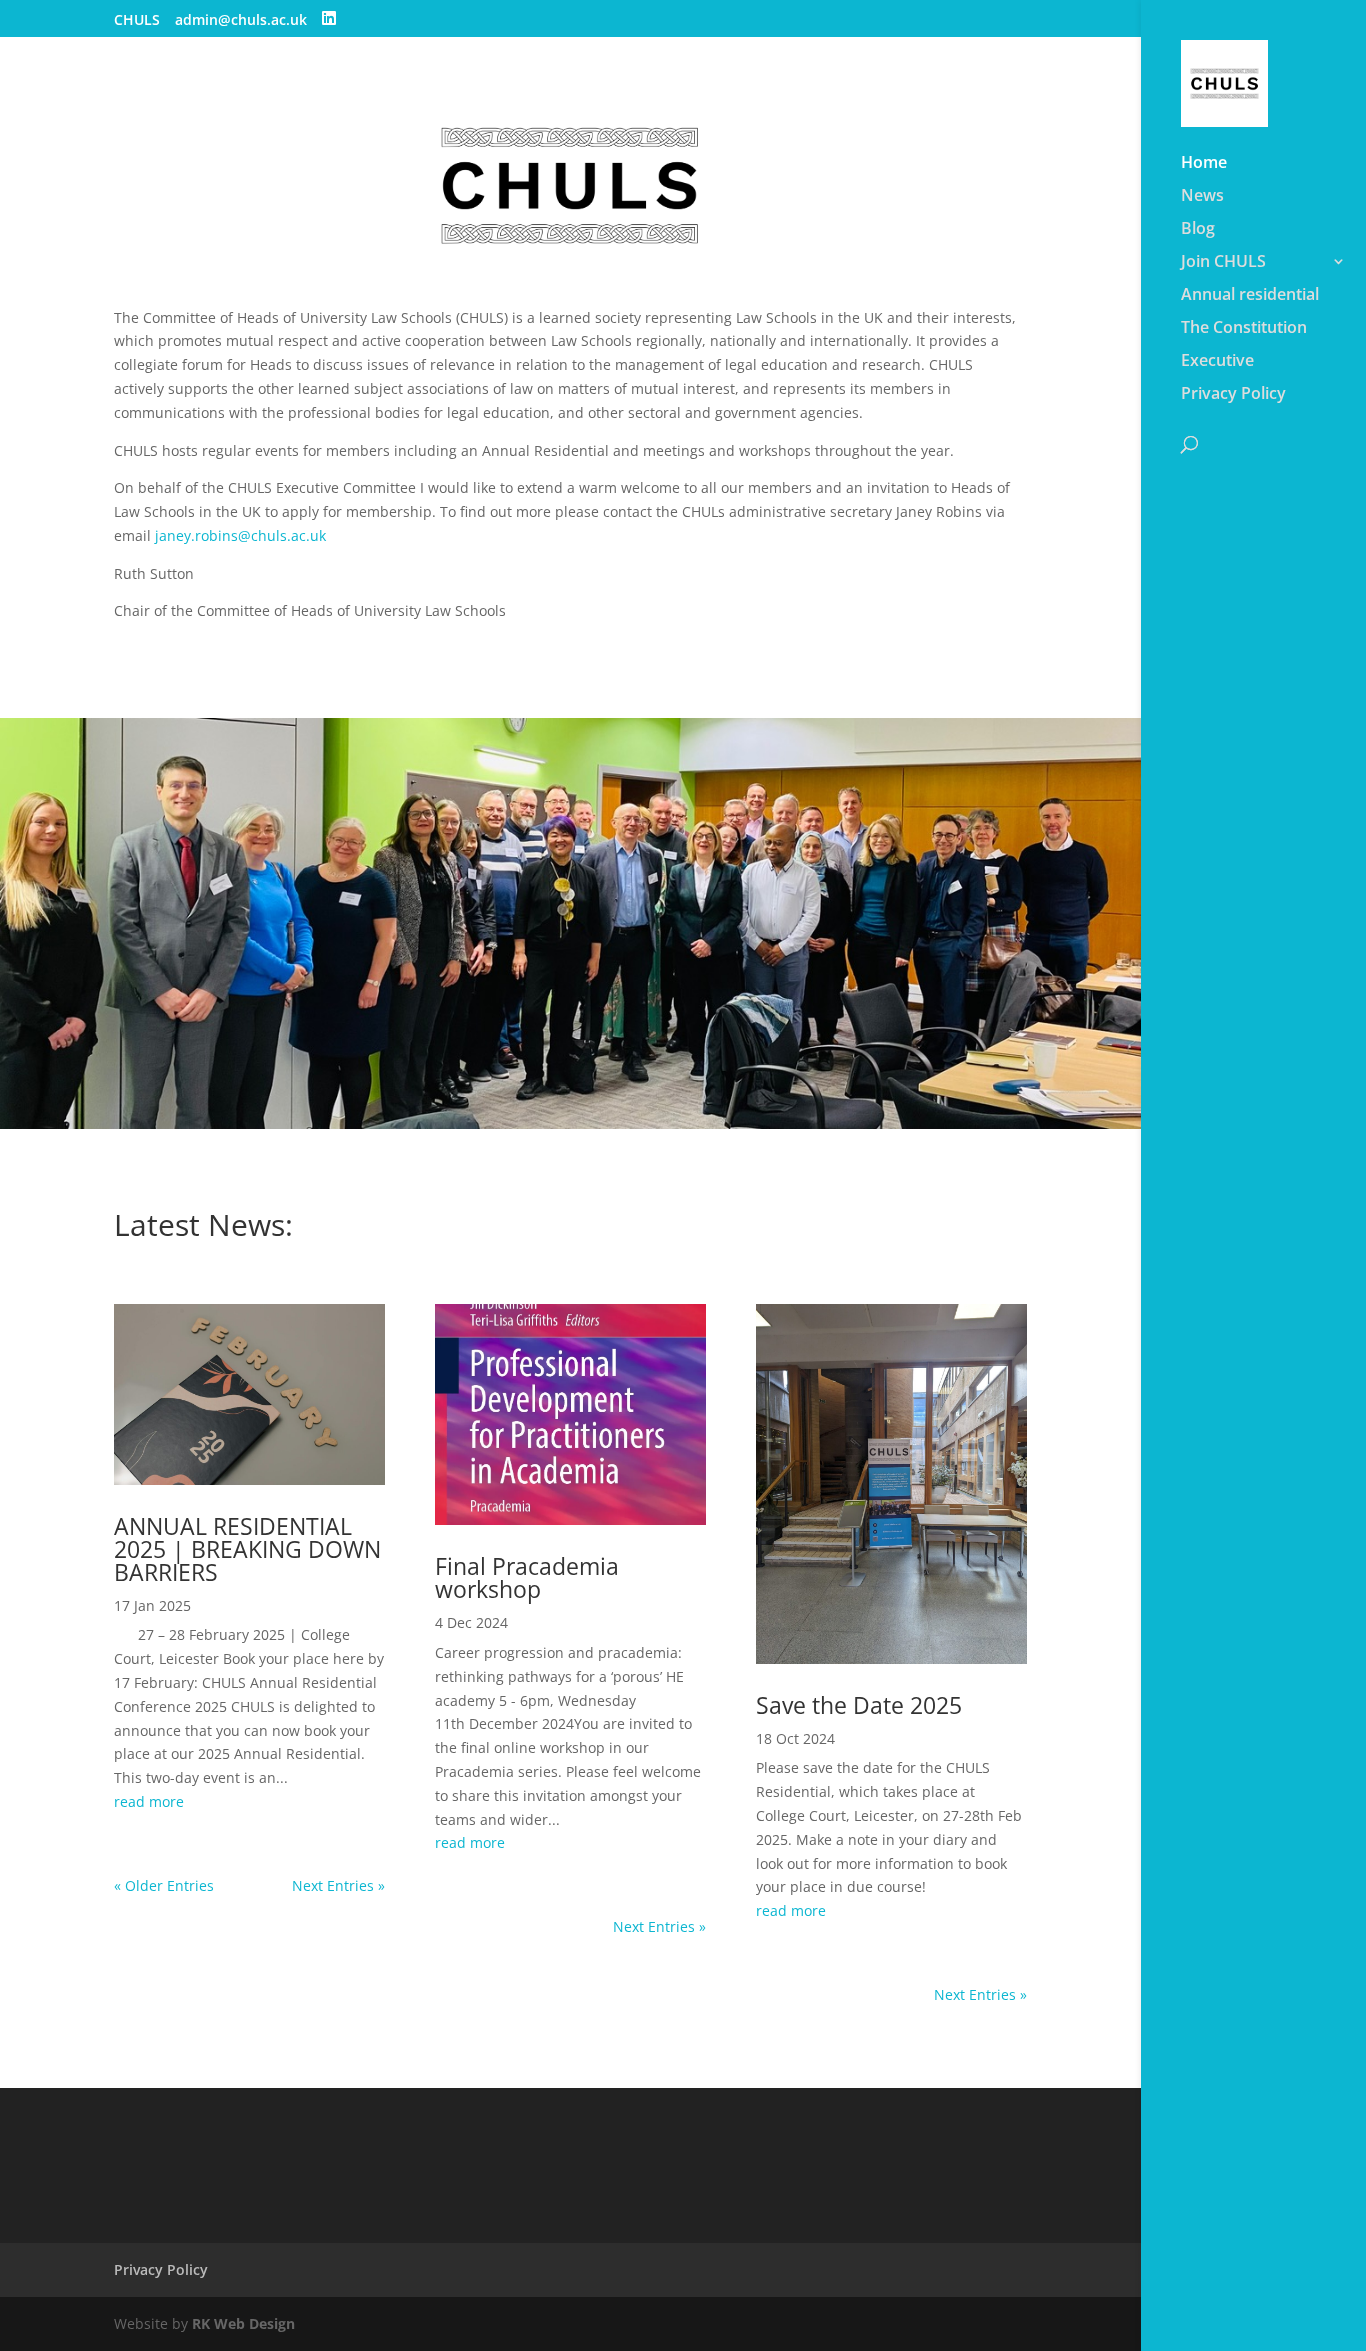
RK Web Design (243, 2323)
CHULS (137, 21)
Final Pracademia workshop (527, 1577)
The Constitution (1244, 329)
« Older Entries (164, 1885)
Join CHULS (1223, 263)
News (1202, 197)
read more (149, 1801)
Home (1204, 164)
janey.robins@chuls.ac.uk (240, 535)
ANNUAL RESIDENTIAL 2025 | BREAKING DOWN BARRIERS (247, 1549)
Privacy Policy (1233, 395)
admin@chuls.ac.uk (241, 21)
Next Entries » (338, 1885)
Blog (1198, 230)
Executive (1217, 362)
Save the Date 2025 (859, 1705)
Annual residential (1250, 296)
